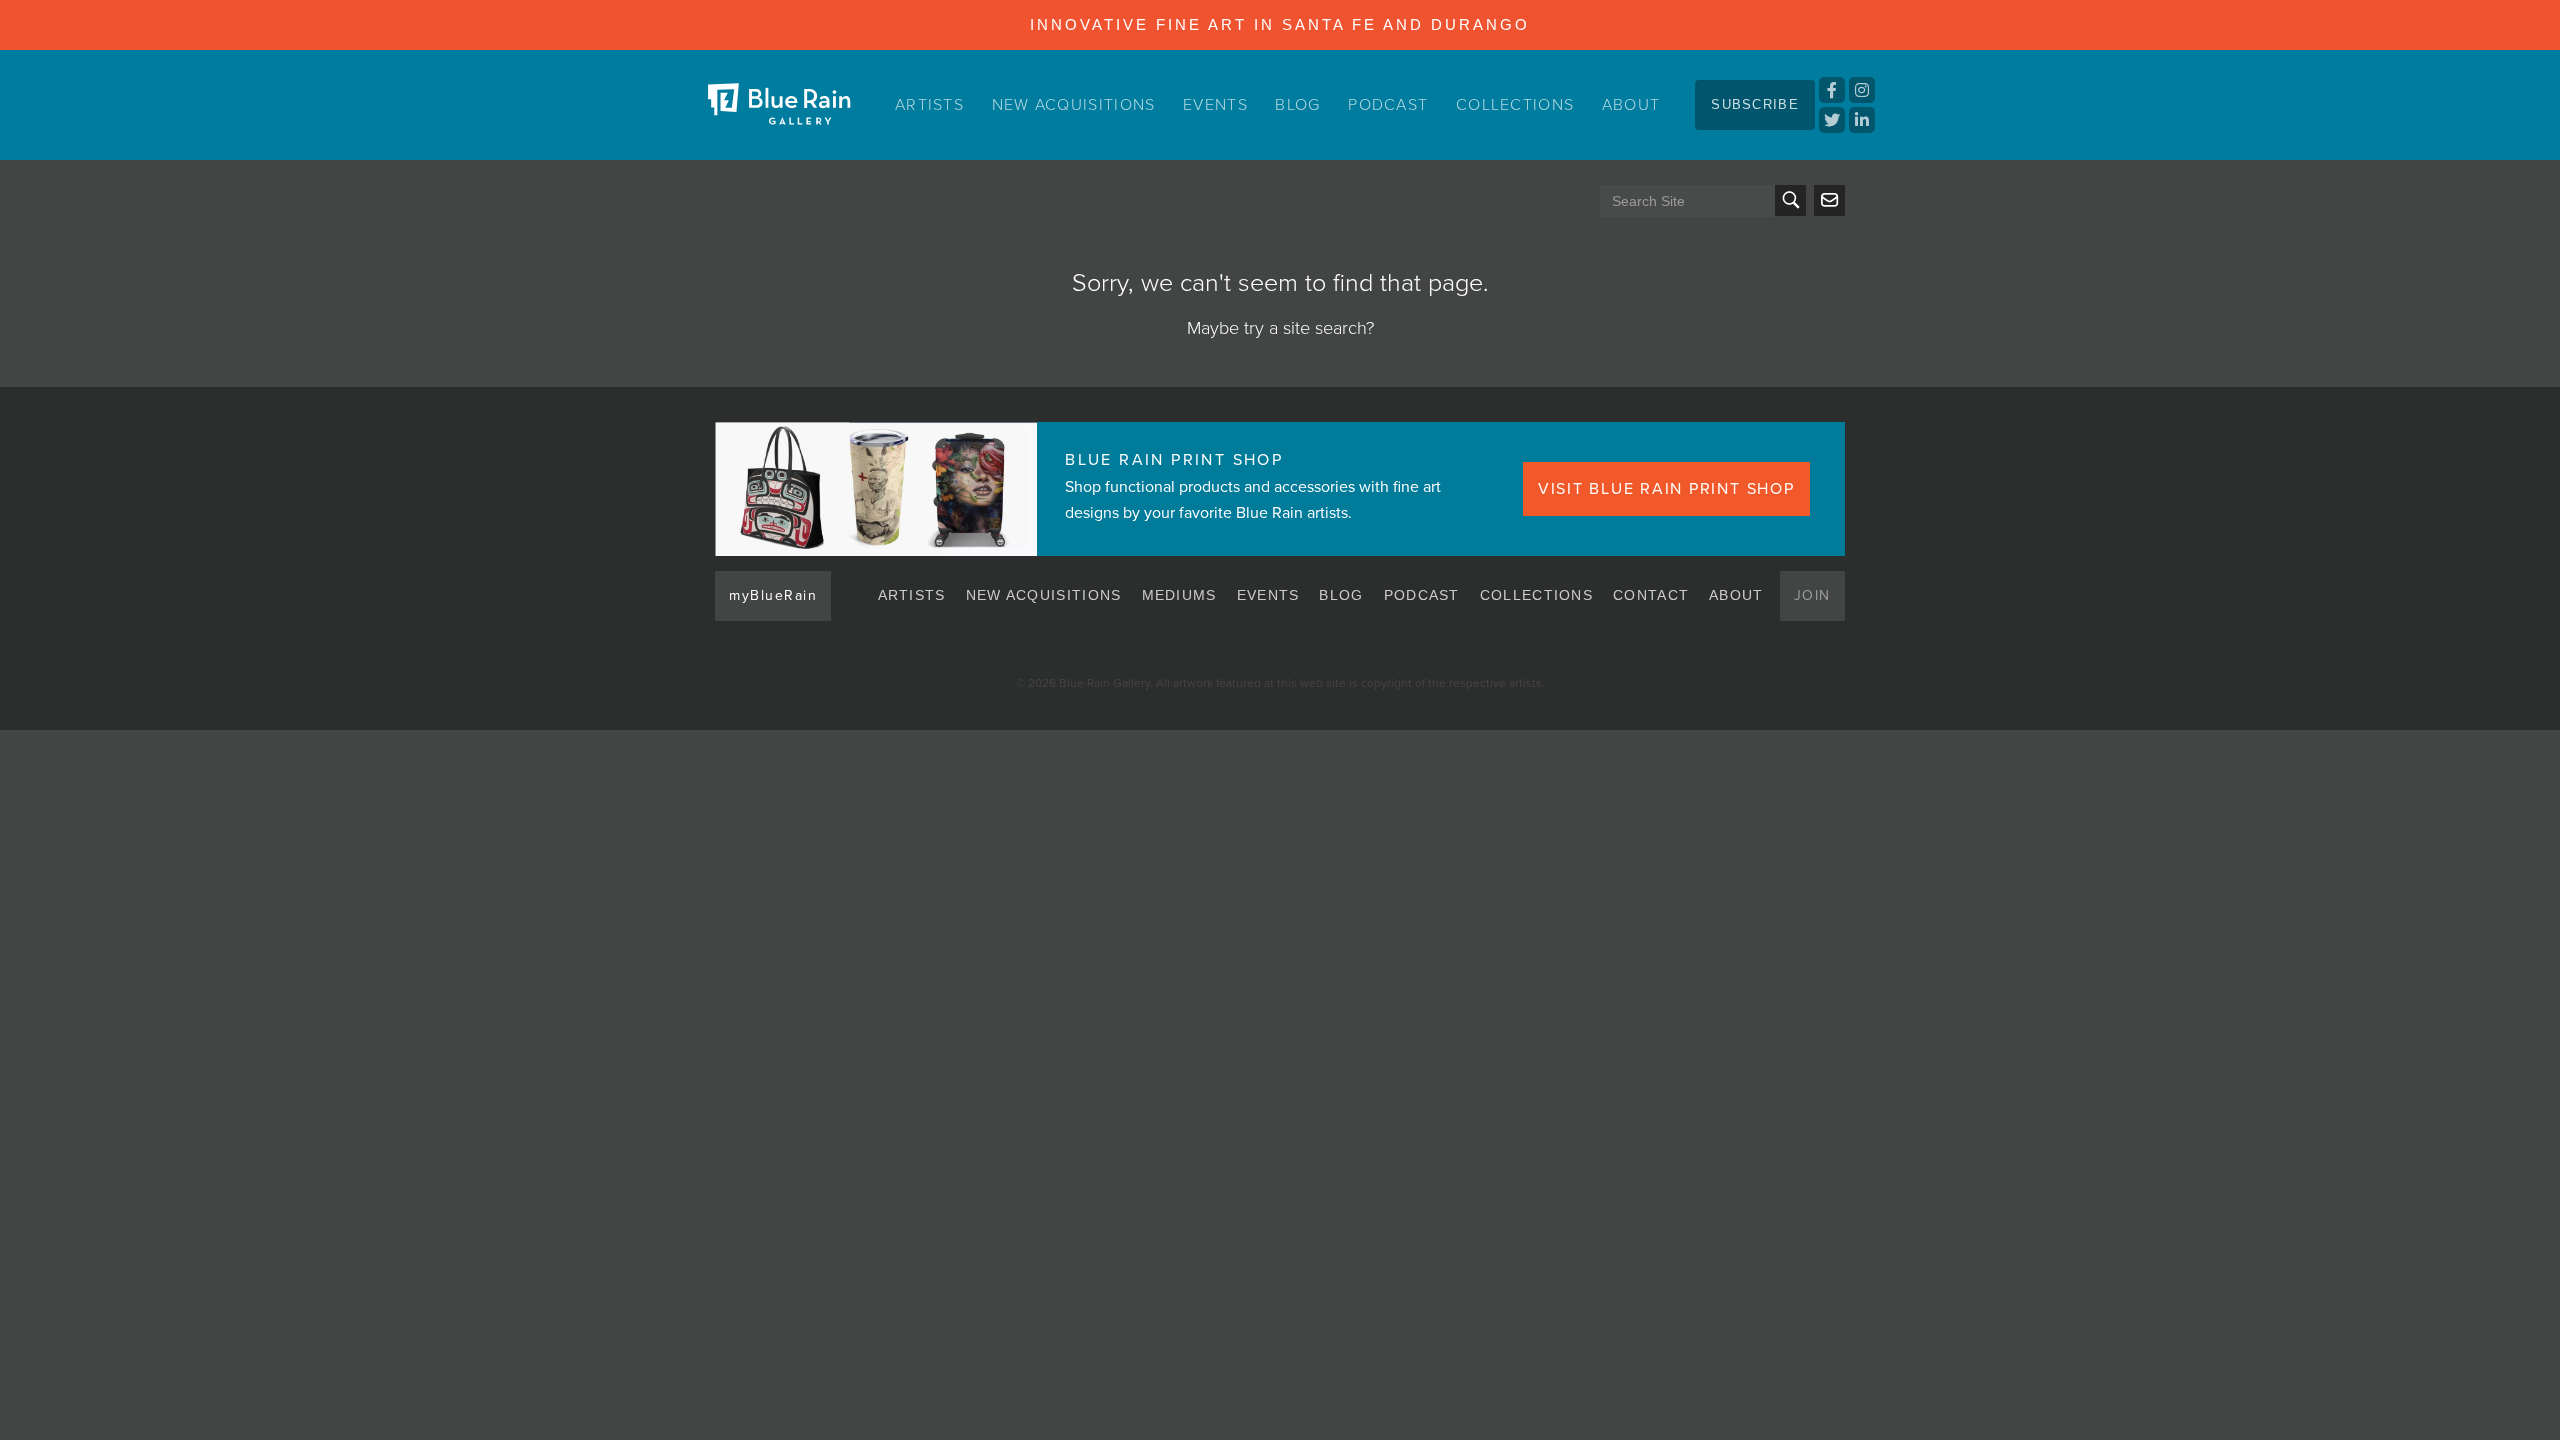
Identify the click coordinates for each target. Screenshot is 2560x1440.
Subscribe (1755, 104)
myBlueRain (773, 595)
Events (1215, 105)
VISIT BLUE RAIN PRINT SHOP (1666, 489)
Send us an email (1829, 200)
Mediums (1179, 595)
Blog (1297, 105)
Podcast (1388, 105)
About (1631, 105)
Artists (929, 105)
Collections (1515, 105)
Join (1812, 595)
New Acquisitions (1074, 105)
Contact (1651, 595)
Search (1790, 200)
